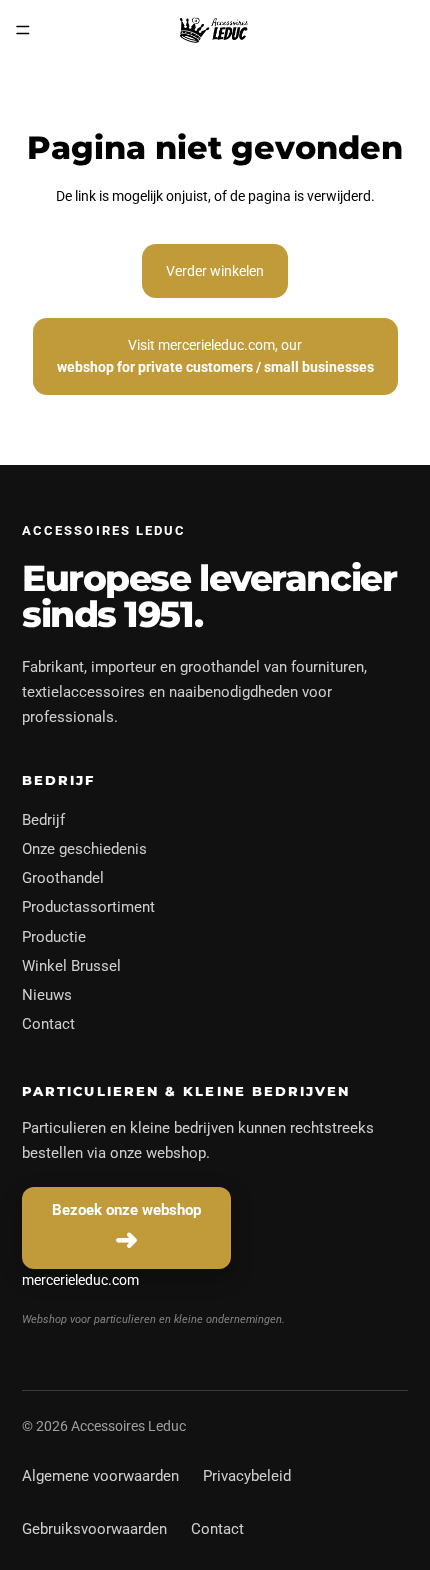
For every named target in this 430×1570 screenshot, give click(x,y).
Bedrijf (43, 820)
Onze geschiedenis (84, 849)
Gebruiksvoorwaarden (94, 1529)
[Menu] (23, 30)
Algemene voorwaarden (100, 1476)
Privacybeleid (247, 1476)
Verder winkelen (215, 271)
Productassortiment (88, 907)
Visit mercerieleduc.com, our (215, 356)
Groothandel (63, 878)
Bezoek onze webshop (126, 1210)
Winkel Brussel (71, 966)
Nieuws (47, 995)
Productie (54, 937)
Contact (48, 1024)
